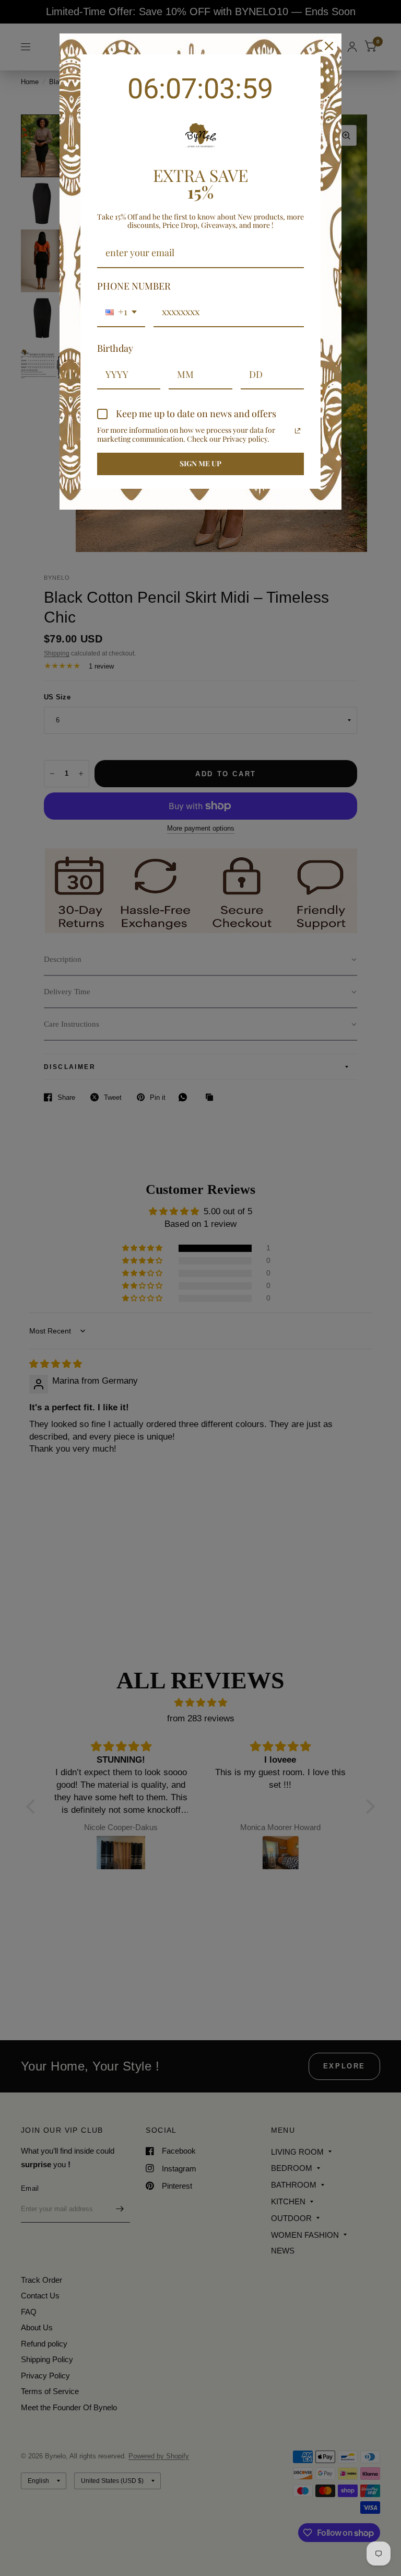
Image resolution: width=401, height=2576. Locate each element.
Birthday (115, 348)
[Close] (329, 46)
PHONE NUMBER (134, 286)
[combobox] (121, 313)
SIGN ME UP (200, 463)
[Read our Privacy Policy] (298, 431)
